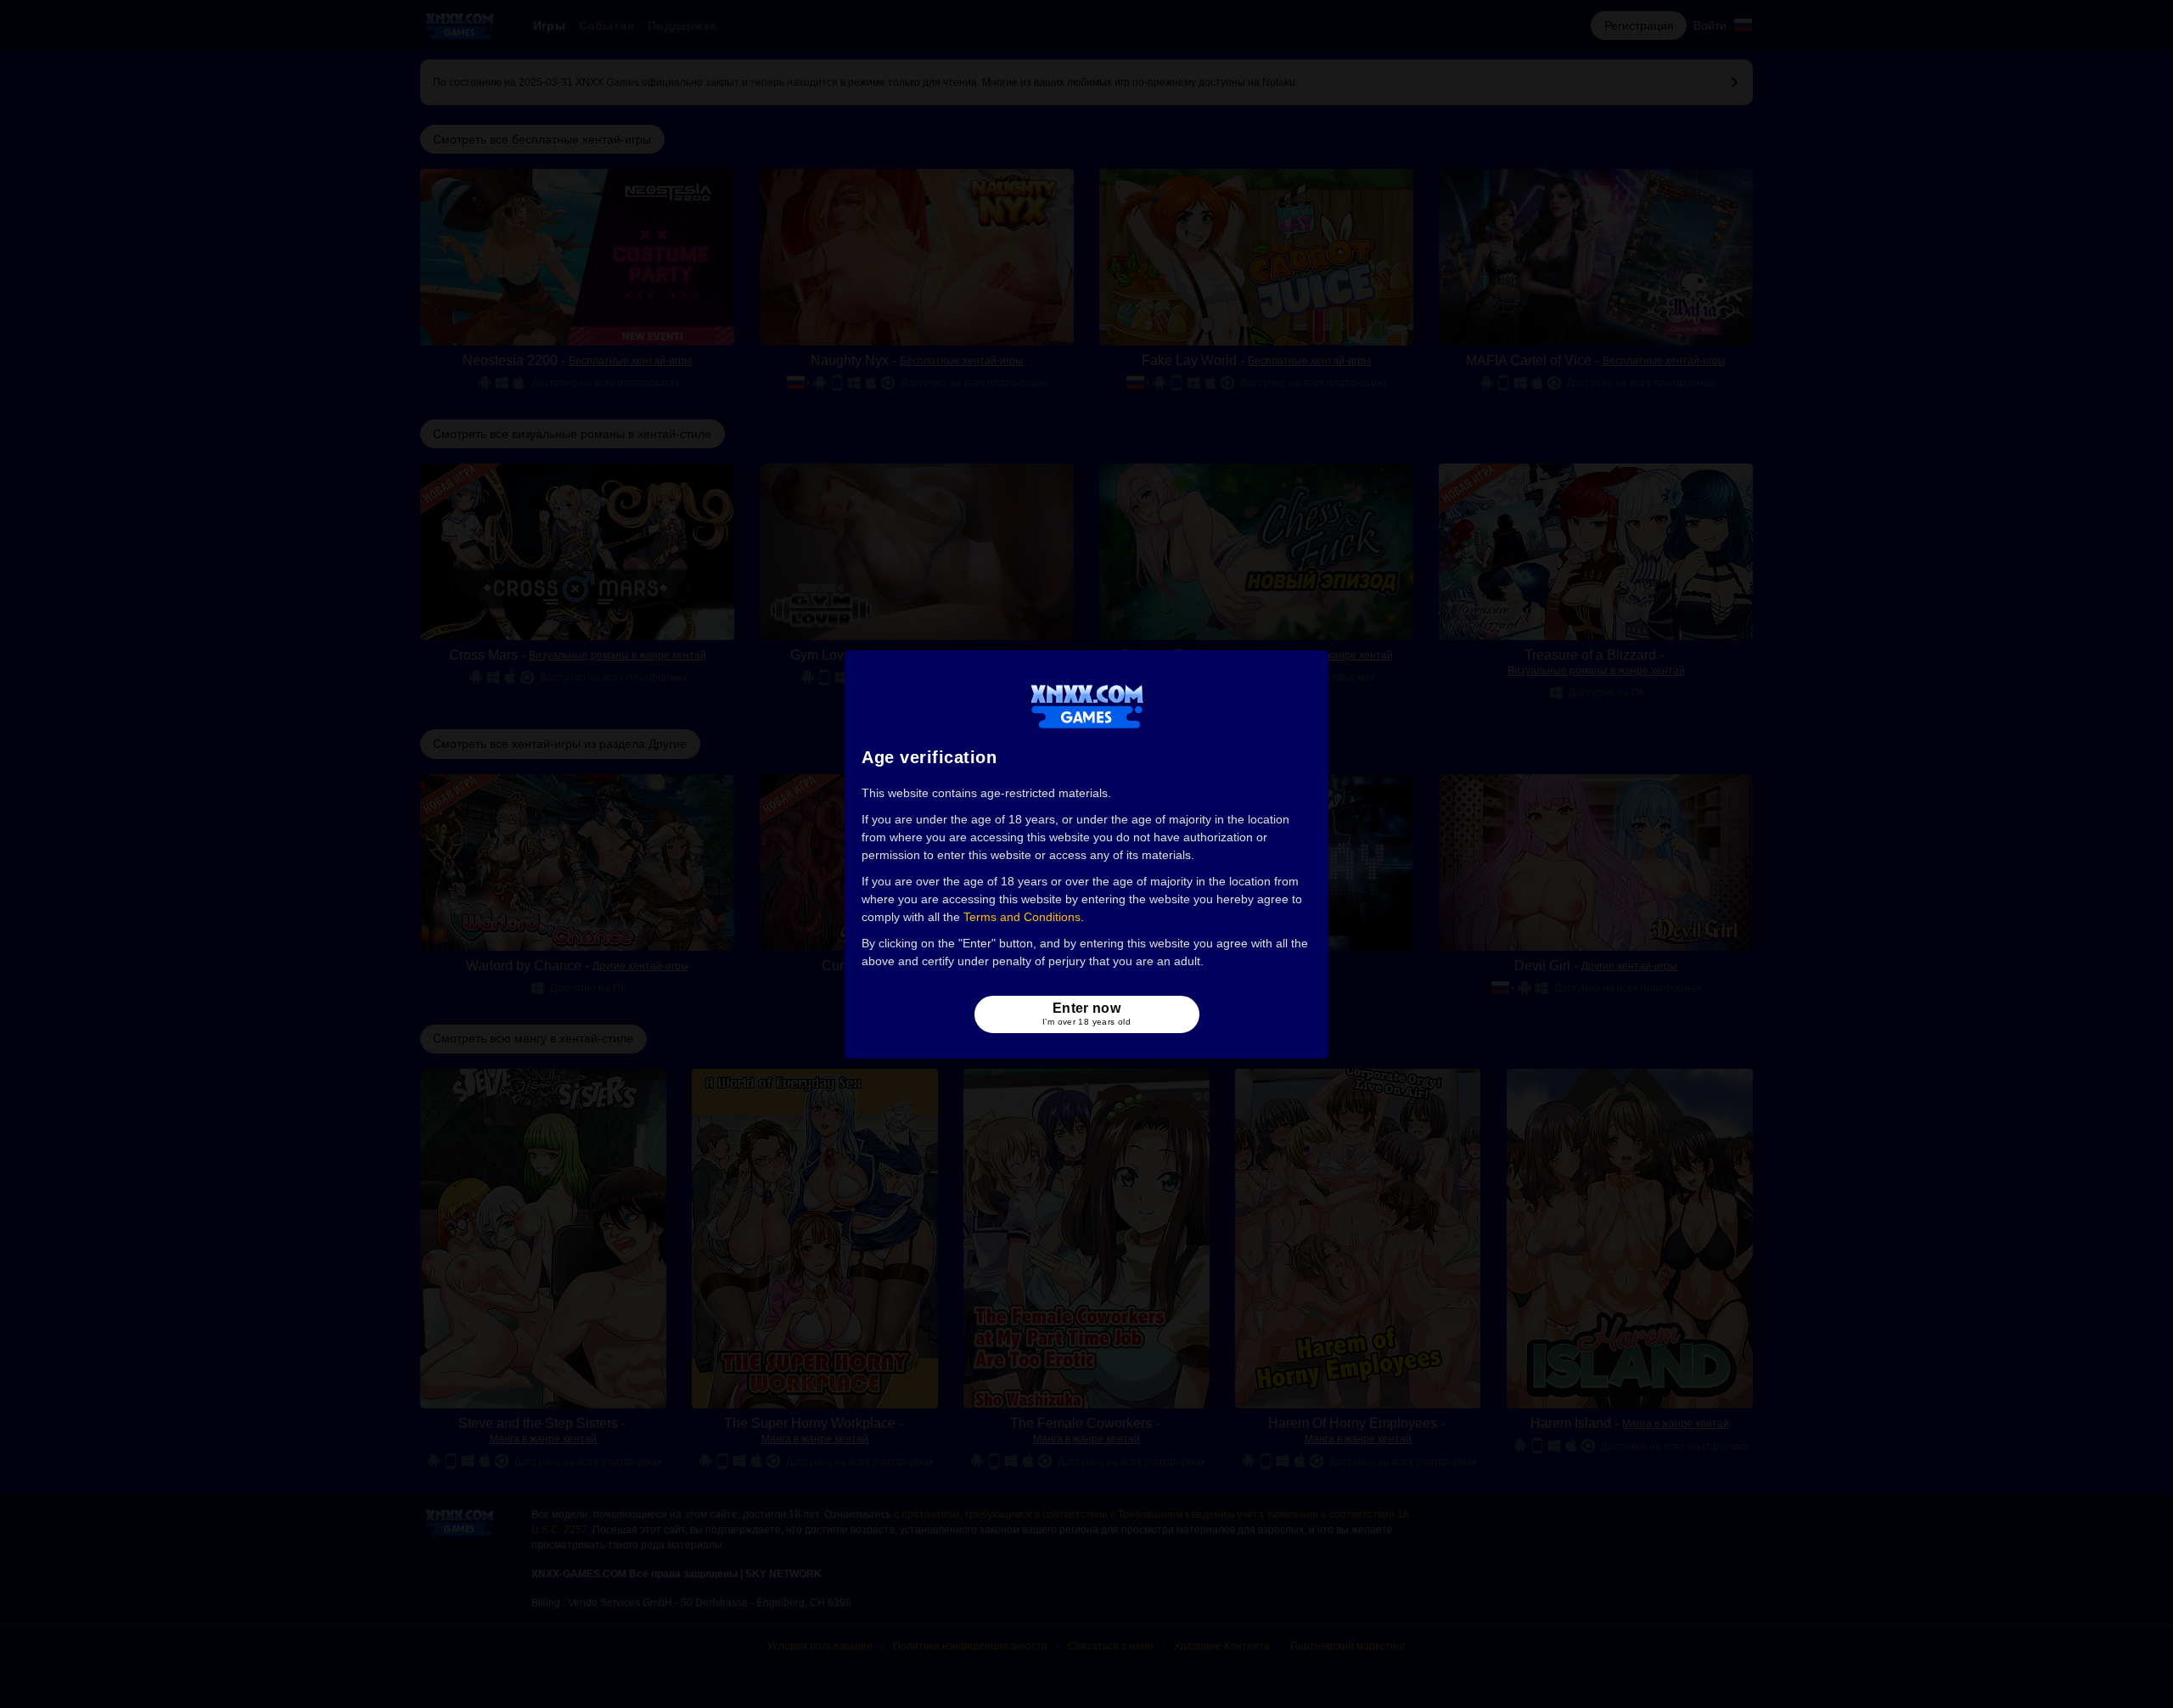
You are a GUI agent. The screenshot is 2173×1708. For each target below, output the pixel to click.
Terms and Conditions (1022, 917)
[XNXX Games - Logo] (1087, 705)
